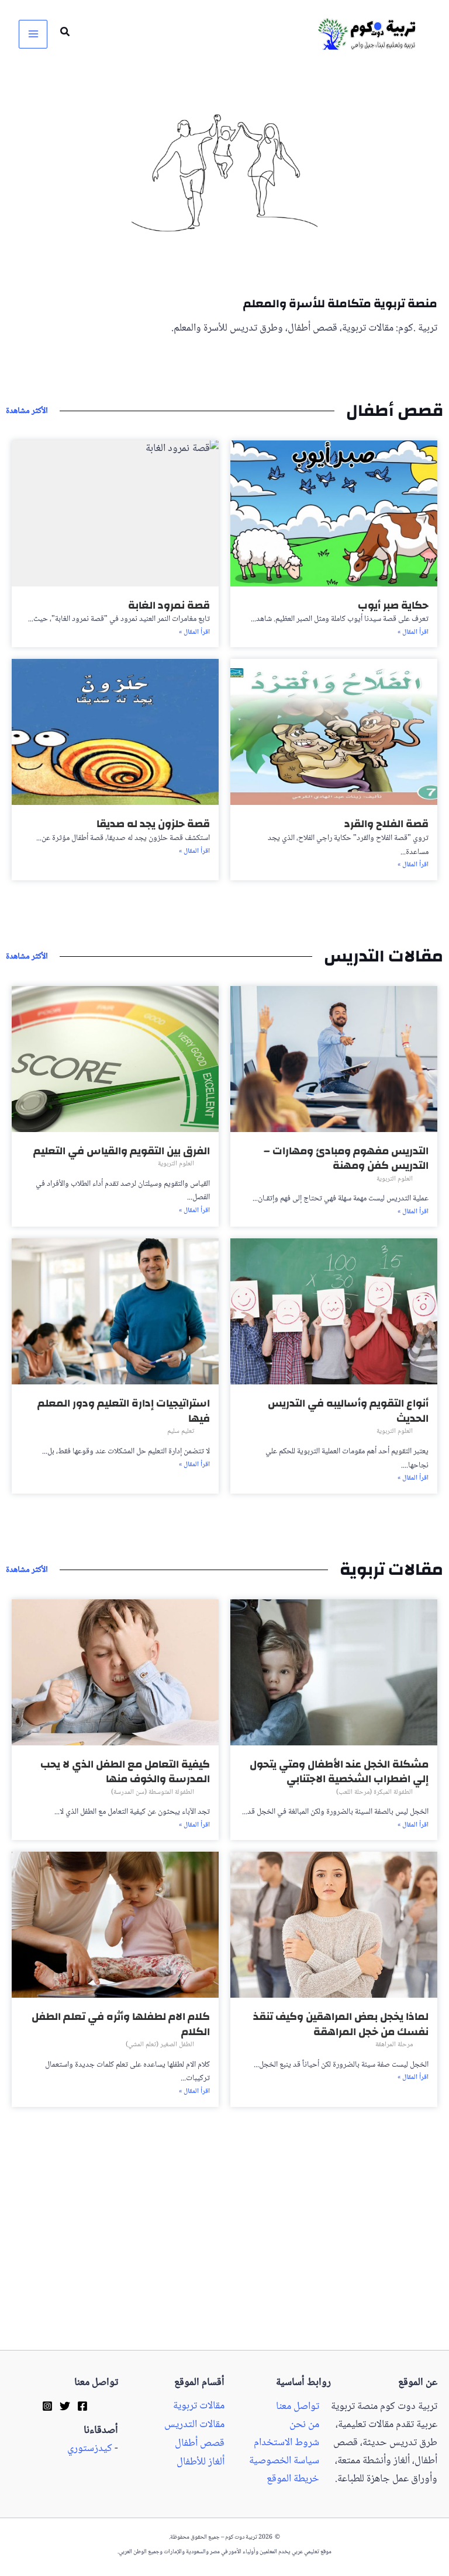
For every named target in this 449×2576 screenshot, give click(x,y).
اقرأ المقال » (413, 633)
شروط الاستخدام (286, 2443)
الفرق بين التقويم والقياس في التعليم (122, 1151)
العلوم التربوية (395, 1179)
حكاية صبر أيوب (393, 605)
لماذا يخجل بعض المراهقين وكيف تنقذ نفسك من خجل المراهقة (341, 2024)
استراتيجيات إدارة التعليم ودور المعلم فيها (124, 1411)
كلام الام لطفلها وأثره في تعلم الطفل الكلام (121, 2024)
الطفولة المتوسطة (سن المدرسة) (153, 1792)
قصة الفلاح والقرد (386, 824)
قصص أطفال (200, 2443)
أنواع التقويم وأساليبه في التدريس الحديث (348, 1411)
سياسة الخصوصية (284, 2461)
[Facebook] (82, 2406)
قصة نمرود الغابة (169, 605)
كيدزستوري (90, 2449)
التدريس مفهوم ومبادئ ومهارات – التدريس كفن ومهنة (346, 1159)
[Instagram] (47, 2406)
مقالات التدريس (194, 2425)
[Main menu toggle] (33, 34)
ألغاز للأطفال (201, 2462)
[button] (64, 34)
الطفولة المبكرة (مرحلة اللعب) (374, 1792)
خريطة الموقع (293, 2479)
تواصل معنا (298, 2407)
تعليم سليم (181, 1431)
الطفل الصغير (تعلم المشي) (160, 2045)
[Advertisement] (224, 2263)
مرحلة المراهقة (394, 2045)
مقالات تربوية (199, 2406)
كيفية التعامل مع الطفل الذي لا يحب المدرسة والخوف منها (125, 1772)
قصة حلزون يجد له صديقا (153, 824)
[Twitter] (65, 2406)
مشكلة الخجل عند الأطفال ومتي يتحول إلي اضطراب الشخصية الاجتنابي (339, 1772)
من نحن (304, 2425)
